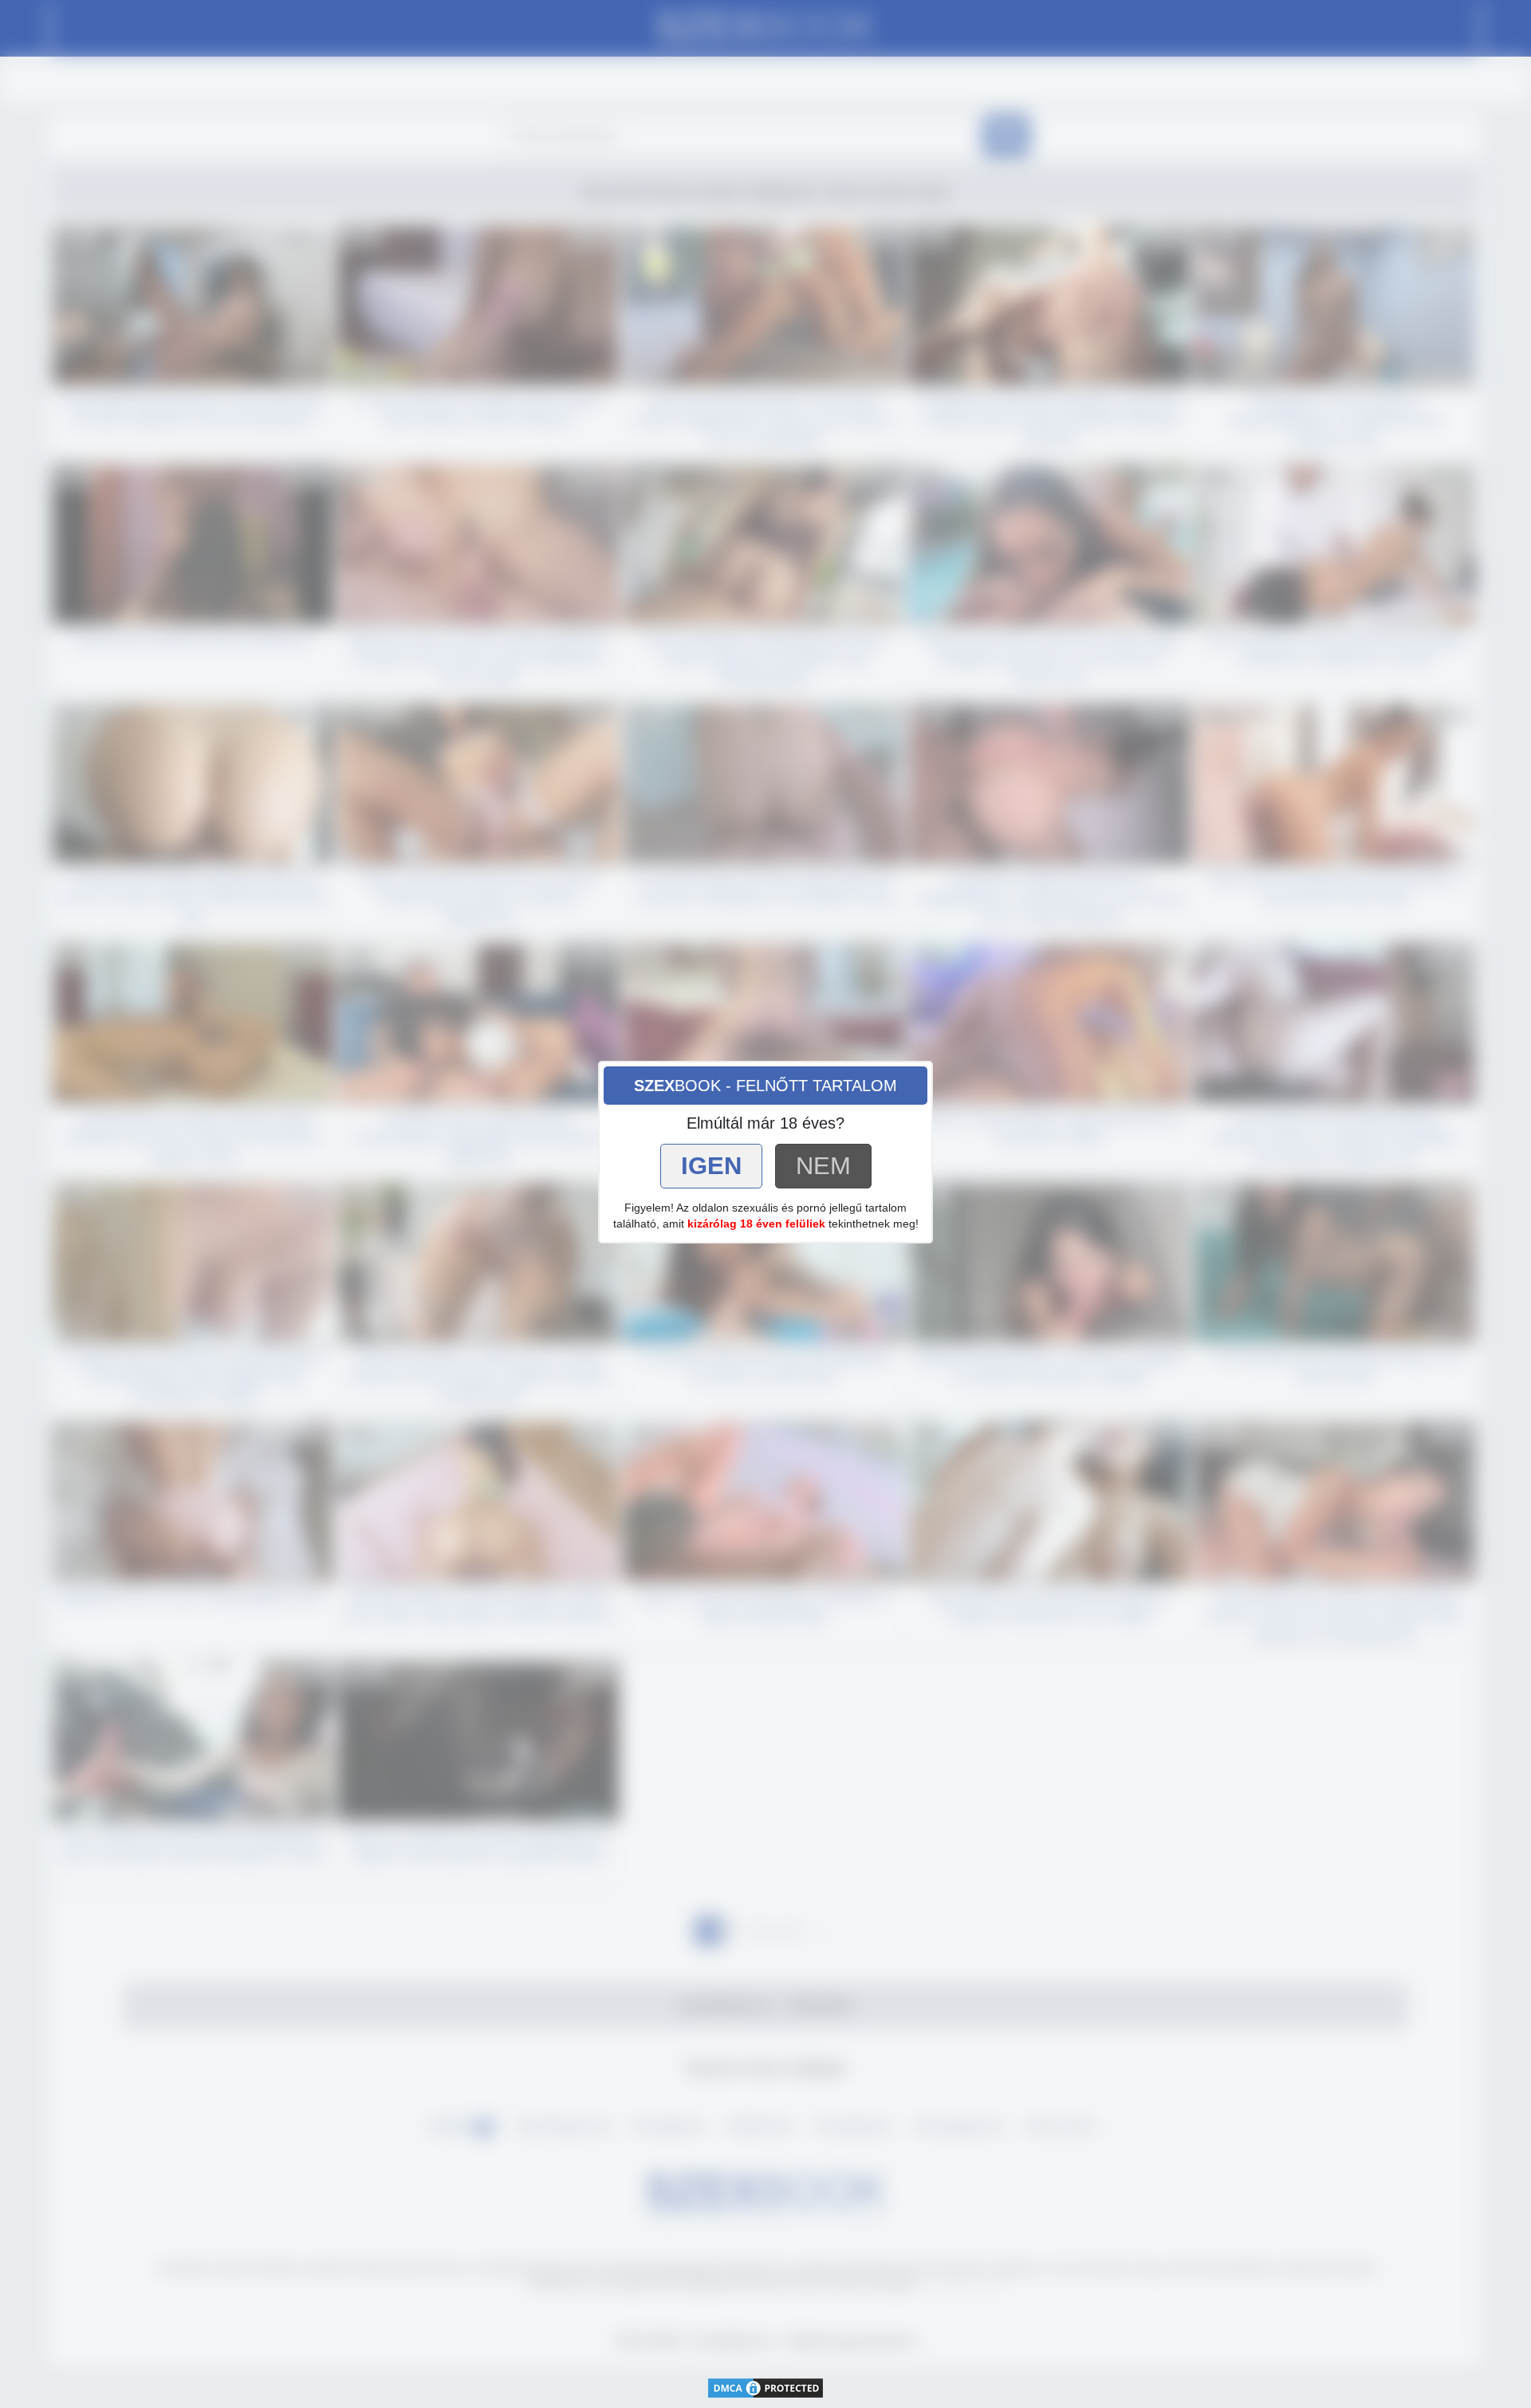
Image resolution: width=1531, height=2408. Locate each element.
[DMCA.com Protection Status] (765, 2386)
